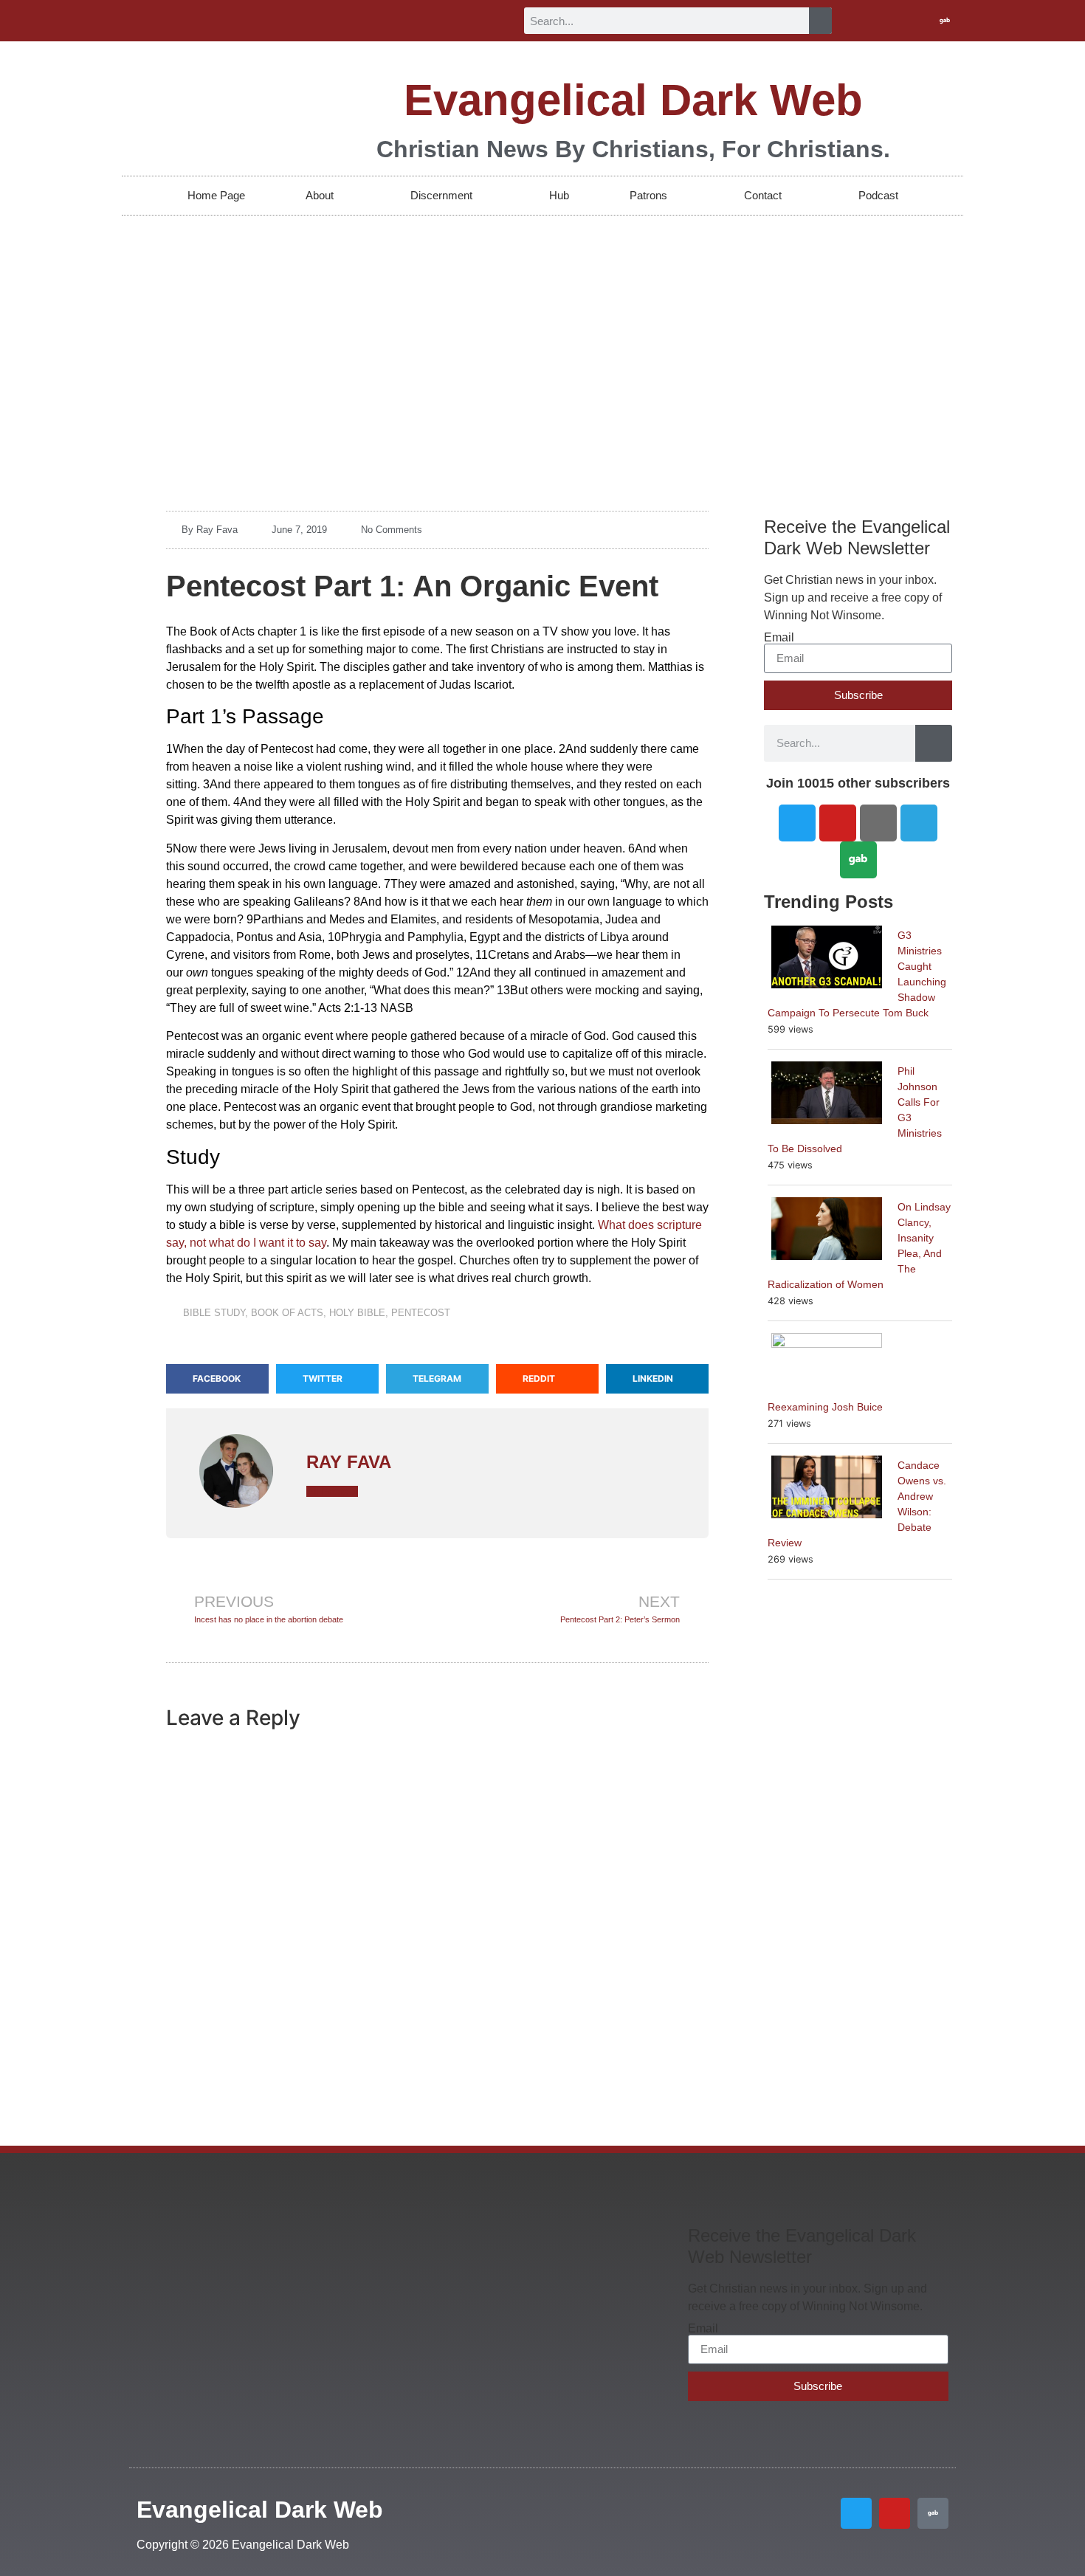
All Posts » (332, 1491)
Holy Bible (357, 1313)
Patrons (648, 195)
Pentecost (421, 1313)
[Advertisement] (542, 326)
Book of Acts (287, 1313)
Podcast (878, 195)
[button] (217, 1379)
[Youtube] (920, 21)
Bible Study (214, 1313)
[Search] (820, 21)
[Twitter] (896, 21)
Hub (559, 195)
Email (779, 638)
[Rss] (878, 823)
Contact (763, 195)
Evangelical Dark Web (633, 100)
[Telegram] (919, 823)
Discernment (441, 195)
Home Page (216, 195)
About (320, 195)
